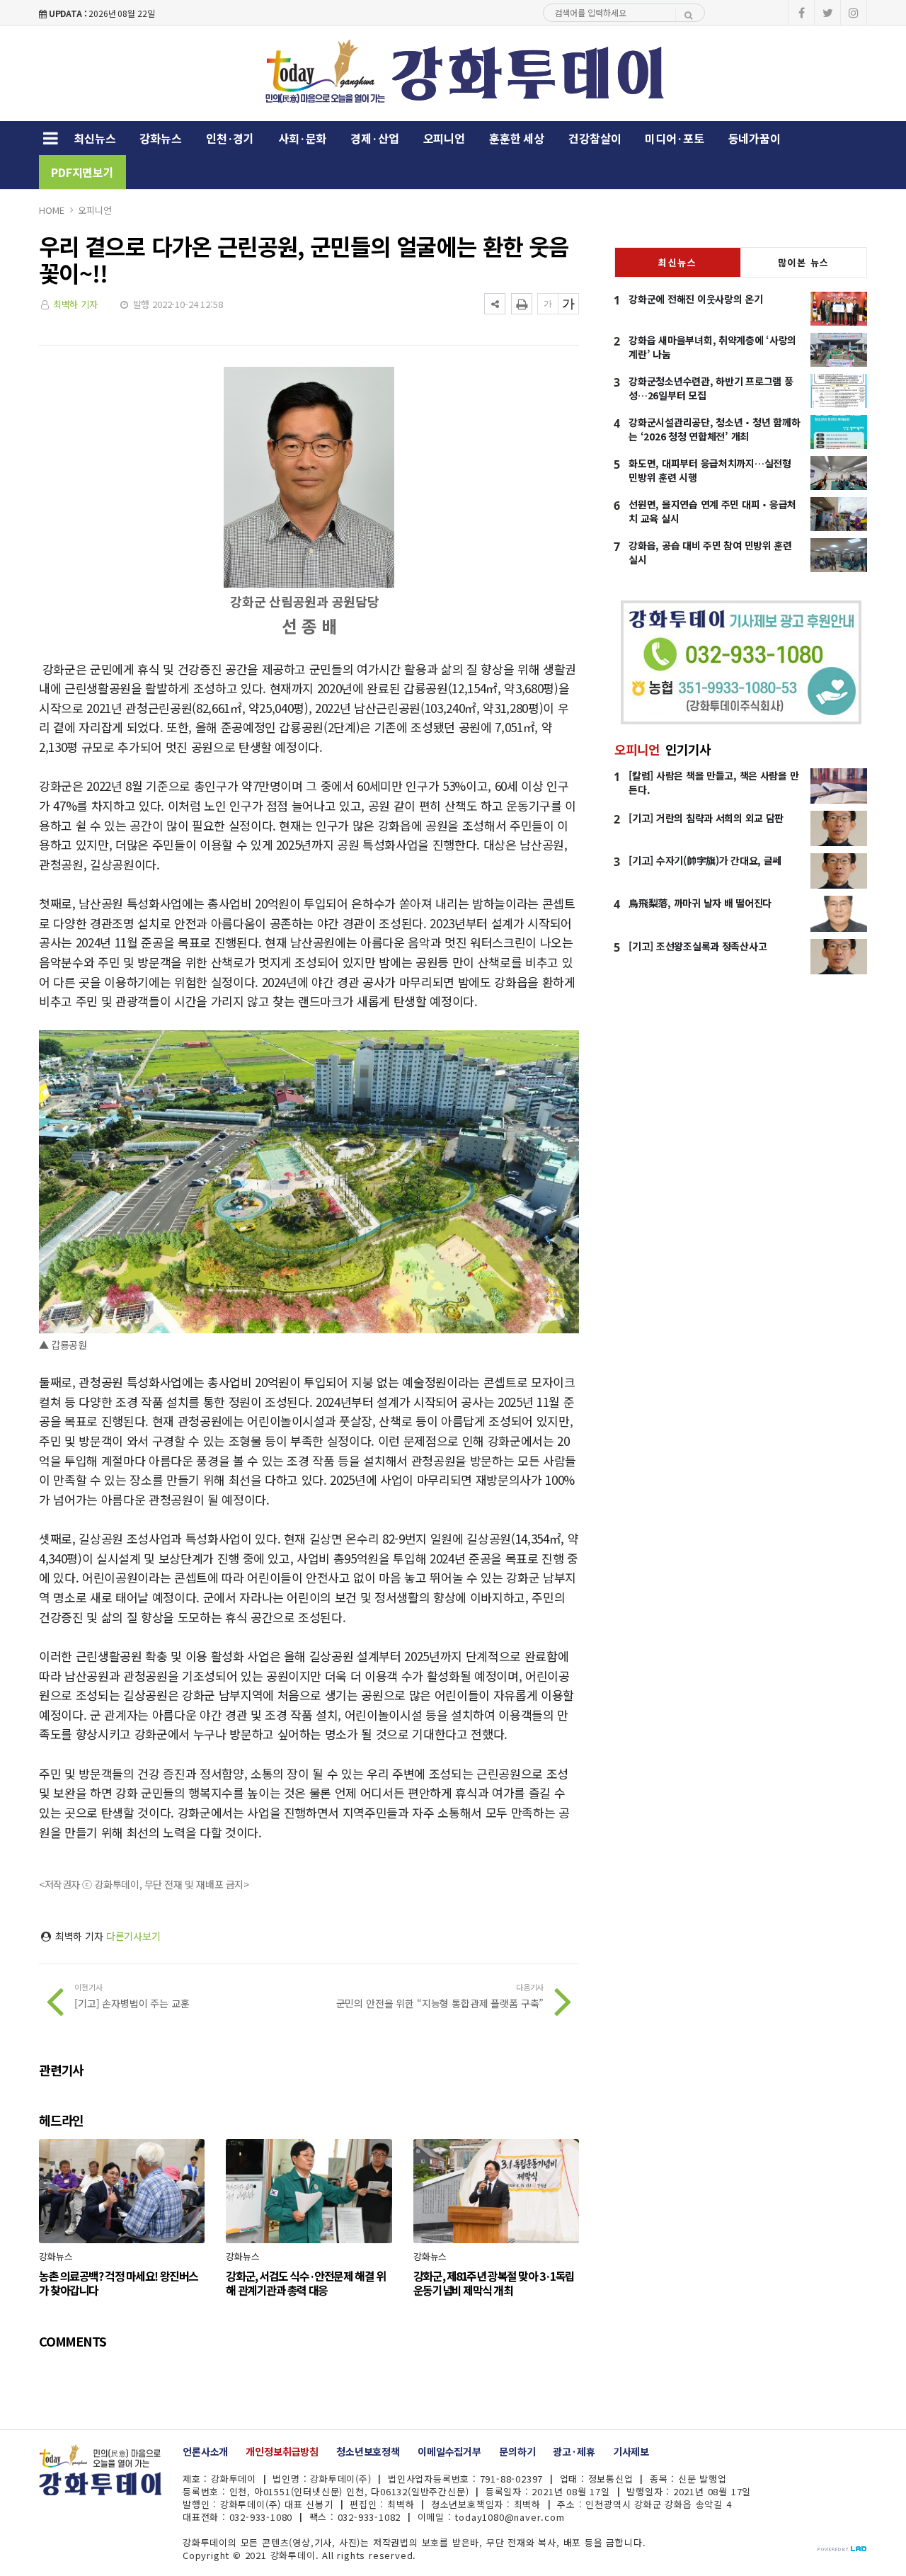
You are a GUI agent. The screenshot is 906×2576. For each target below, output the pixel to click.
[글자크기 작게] (548, 304)
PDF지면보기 (82, 172)
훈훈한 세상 (517, 138)
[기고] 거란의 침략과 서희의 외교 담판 (706, 818)
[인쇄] (522, 304)
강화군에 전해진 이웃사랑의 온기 (695, 299)
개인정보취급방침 (282, 2451)
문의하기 (517, 2451)
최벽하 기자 (75, 304)
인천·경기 (230, 138)
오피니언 (444, 138)
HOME (51, 210)
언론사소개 (205, 2451)
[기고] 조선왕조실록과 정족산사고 (698, 946)
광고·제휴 (574, 2451)
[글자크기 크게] (568, 304)
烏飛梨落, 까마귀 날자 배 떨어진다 (700, 903)
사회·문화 (302, 138)
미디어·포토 (674, 138)
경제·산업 (374, 138)
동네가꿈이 (755, 138)
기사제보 (631, 2451)
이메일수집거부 (449, 2451)
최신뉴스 (94, 138)
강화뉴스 (160, 138)
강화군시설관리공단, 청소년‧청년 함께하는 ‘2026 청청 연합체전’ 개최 (714, 429)
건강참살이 (595, 138)
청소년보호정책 (368, 2451)
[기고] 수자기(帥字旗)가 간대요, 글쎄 (705, 860)
